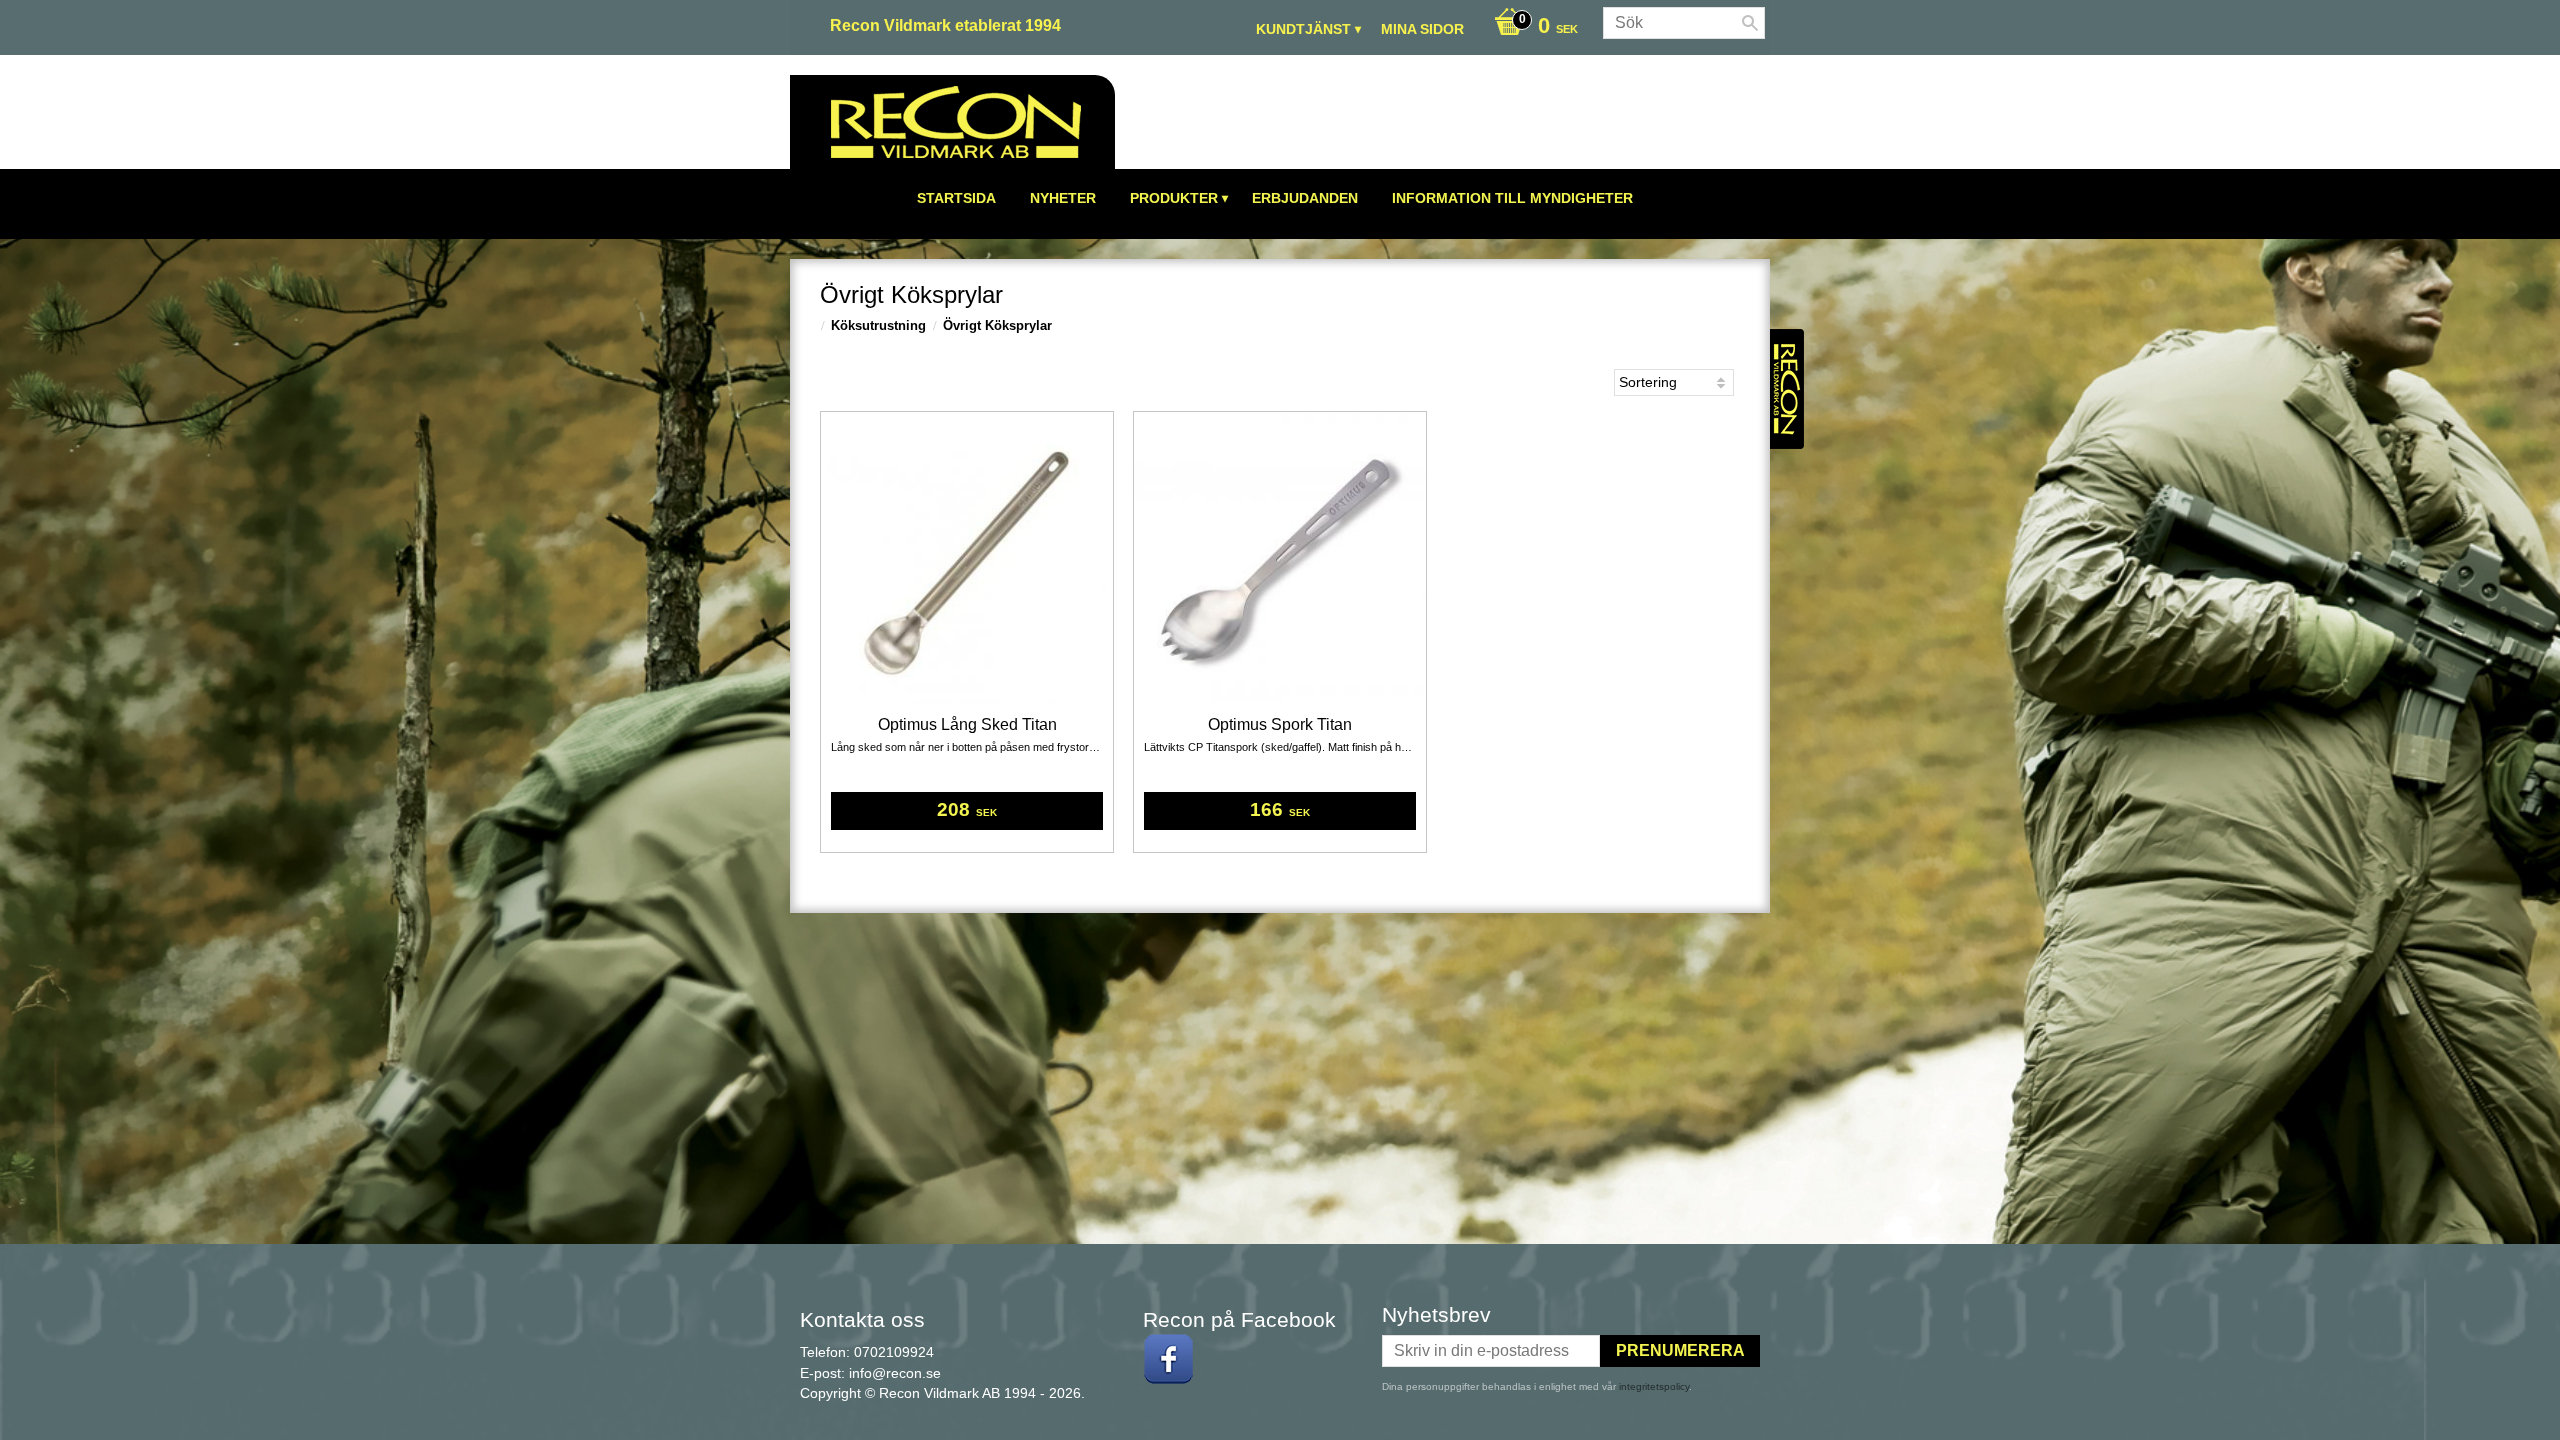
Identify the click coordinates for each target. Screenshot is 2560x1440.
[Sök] (1750, 23)
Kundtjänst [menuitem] (1303, 29)
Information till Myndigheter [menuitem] (1512, 198)
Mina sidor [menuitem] (1422, 29)
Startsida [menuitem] (956, 198)
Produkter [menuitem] (1174, 198)
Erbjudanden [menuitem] (1305, 198)
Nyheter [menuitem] (1063, 198)
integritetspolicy (1654, 1386)
